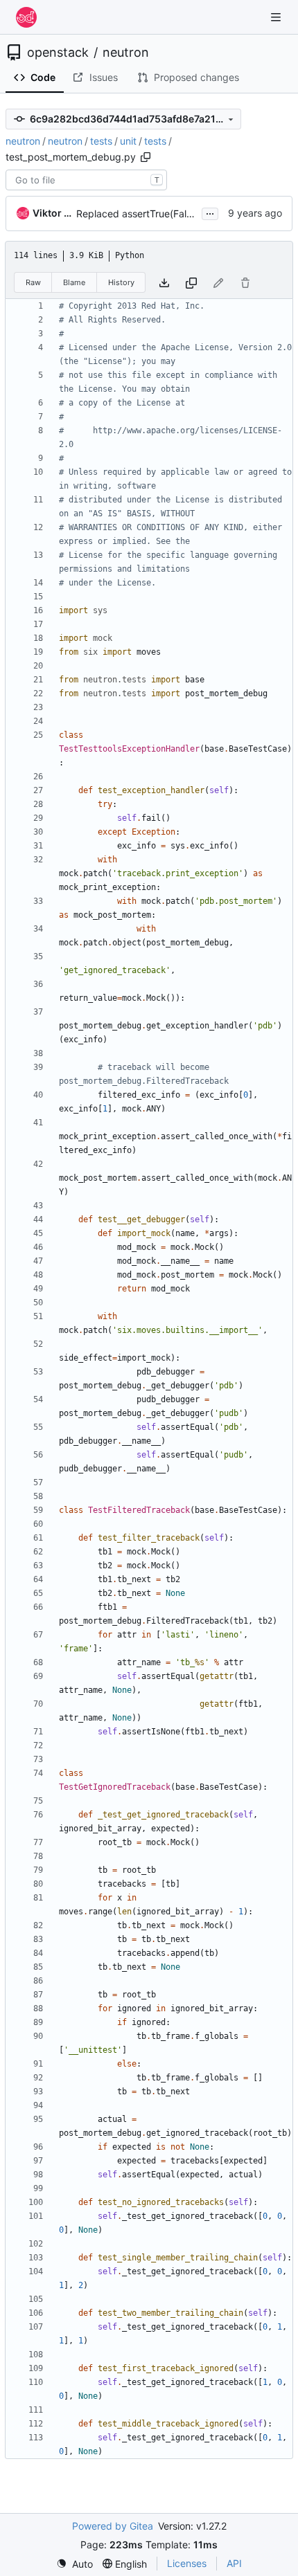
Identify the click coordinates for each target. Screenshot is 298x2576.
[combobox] (86, 180)
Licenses (187, 2563)
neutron (126, 53)
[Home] (26, 17)
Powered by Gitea (113, 2526)
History (121, 282)
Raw (33, 282)
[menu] (74, 2564)
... (210, 212)
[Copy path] (146, 157)
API (234, 2563)
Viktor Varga (52, 213)
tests (101, 141)
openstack (58, 53)
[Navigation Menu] (277, 17)
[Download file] (164, 283)
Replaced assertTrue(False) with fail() (160, 214)
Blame (74, 282)
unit (128, 141)
